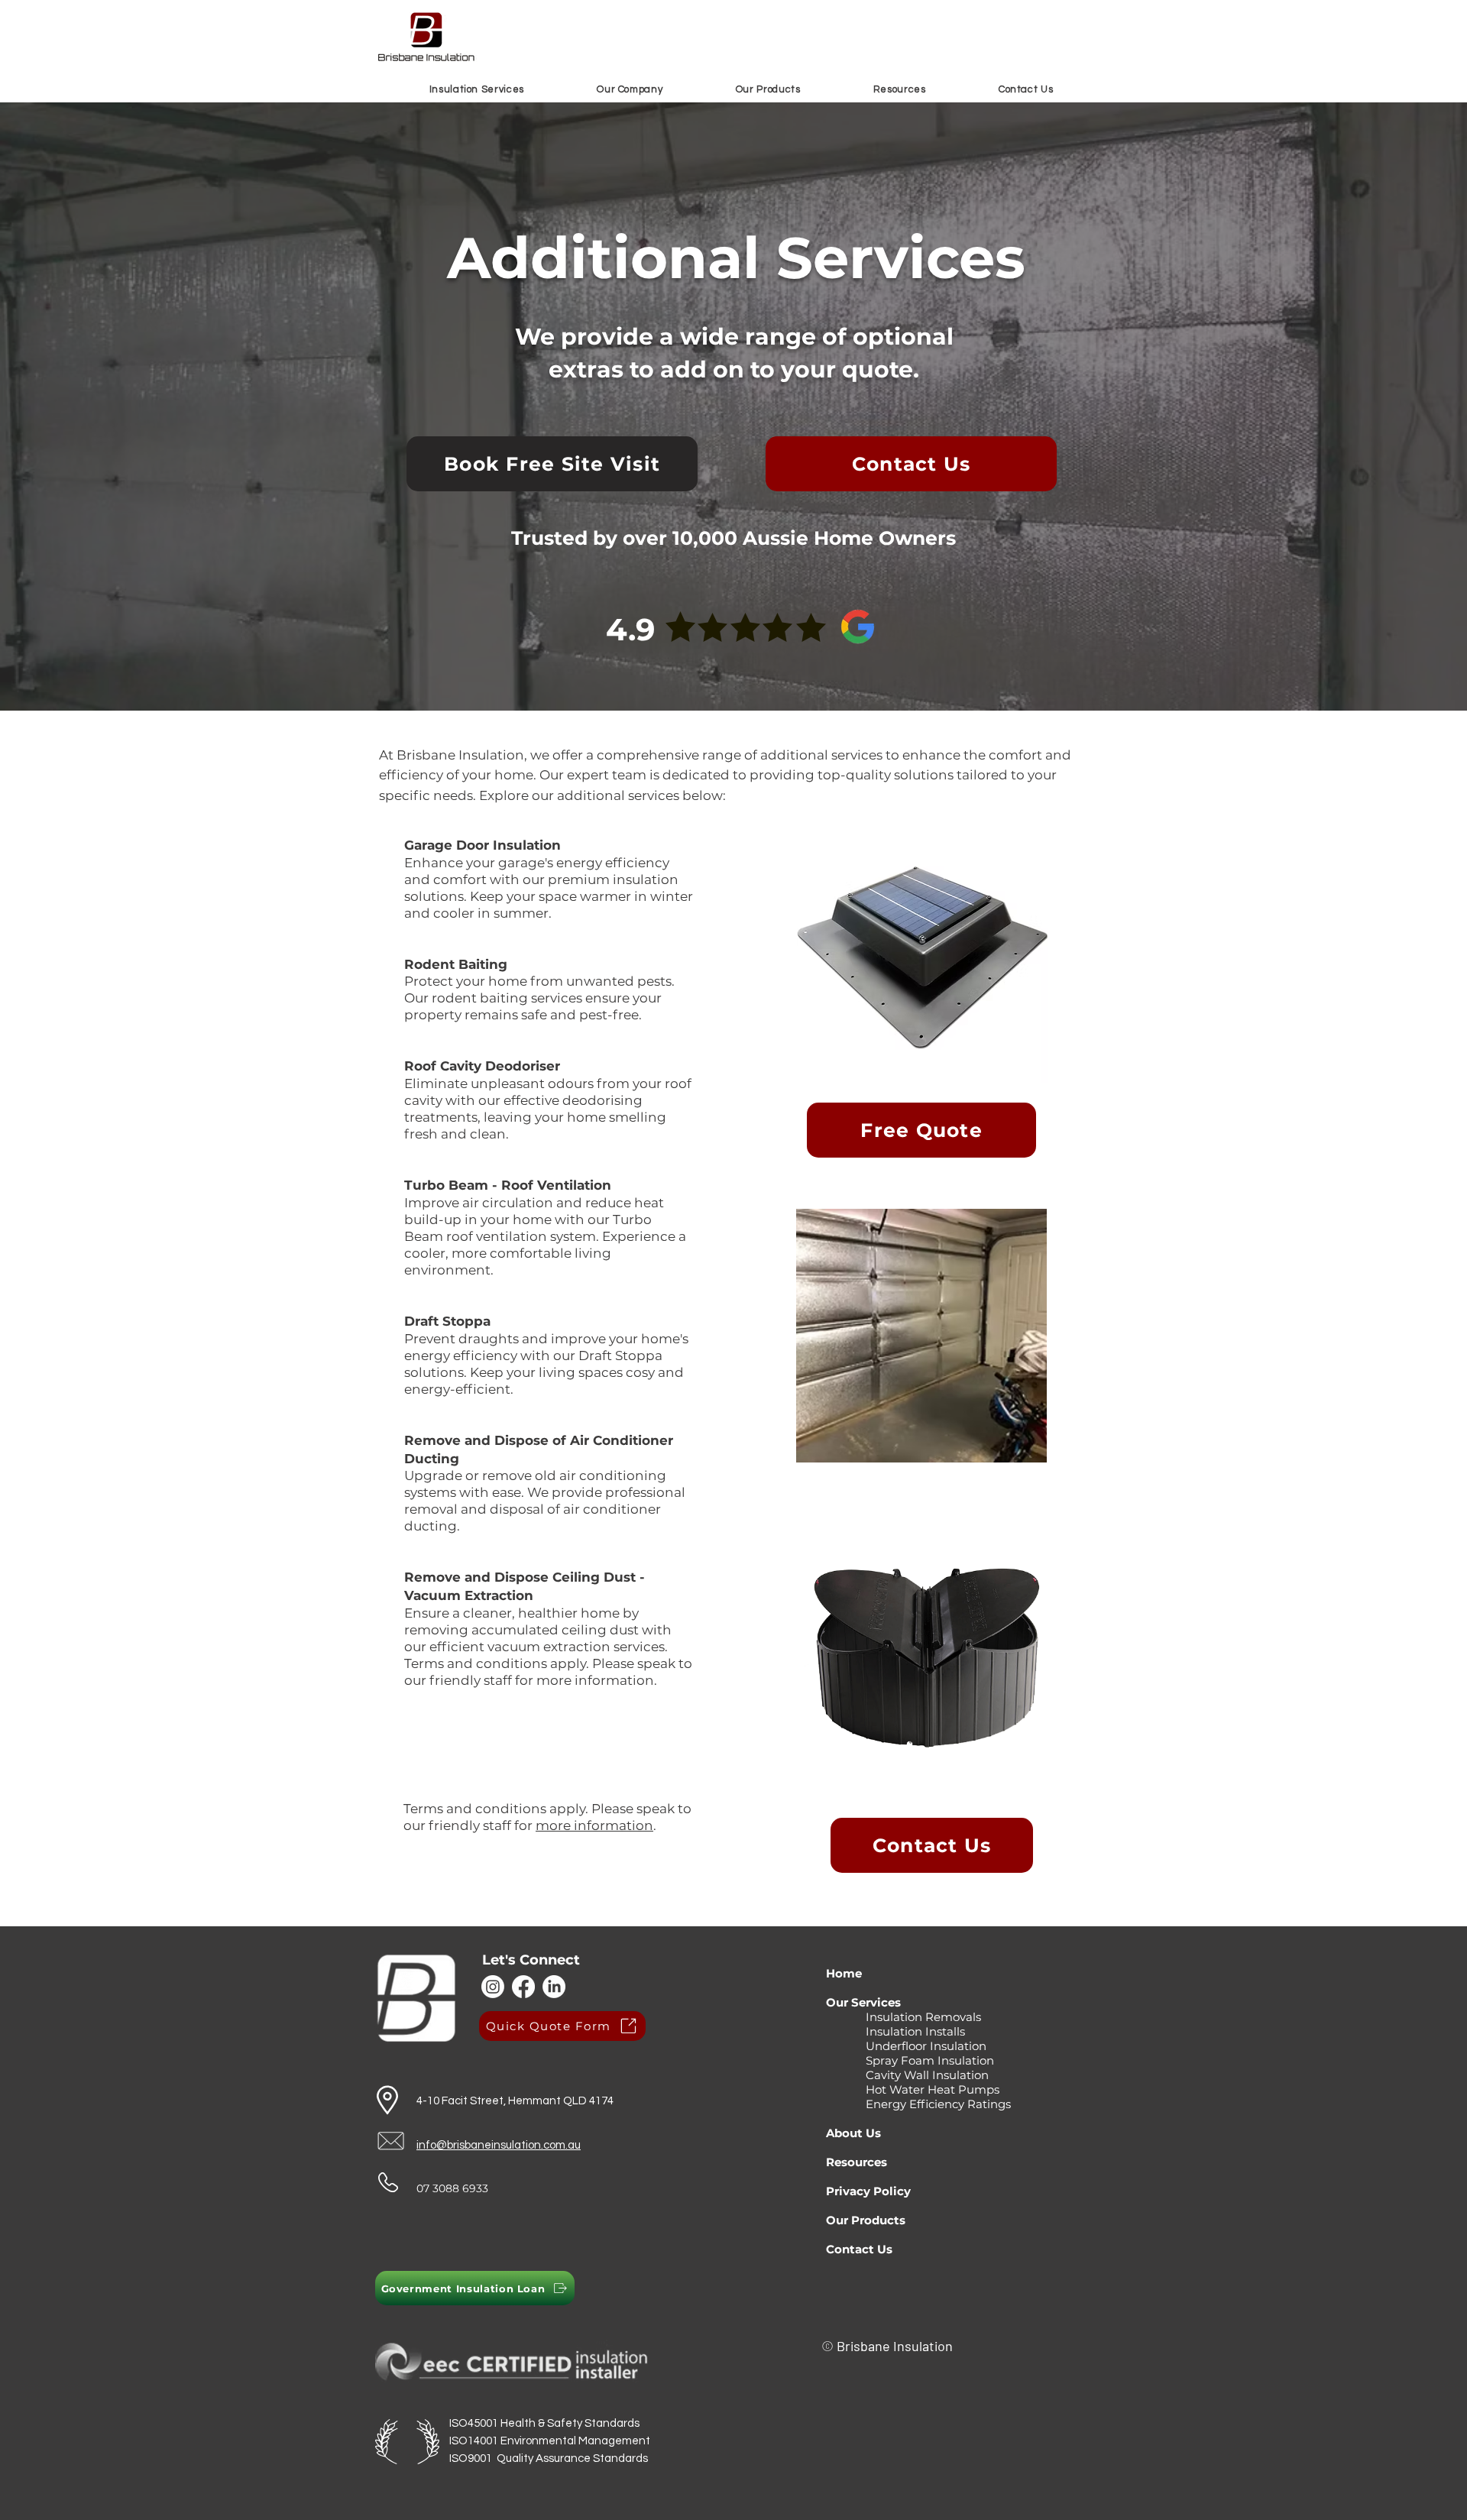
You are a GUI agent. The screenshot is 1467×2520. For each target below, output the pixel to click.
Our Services (865, 2002)
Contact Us (859, 2249)
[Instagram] (493, 1987)
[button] (477, 89)
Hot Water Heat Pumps (913, 2089)
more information (594, 1825)
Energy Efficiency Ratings (920, 2104)
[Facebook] (523, 1987)
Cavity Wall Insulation (907, 2075)
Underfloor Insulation (906, 2046)
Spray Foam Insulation (912, 2060)
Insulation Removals (905, 2017)
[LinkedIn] (554, 1987)
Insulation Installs (895, 2031)
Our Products (867, 2220)
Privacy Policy (870, 2191)
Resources (857, 2162)
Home (845, 1973)
